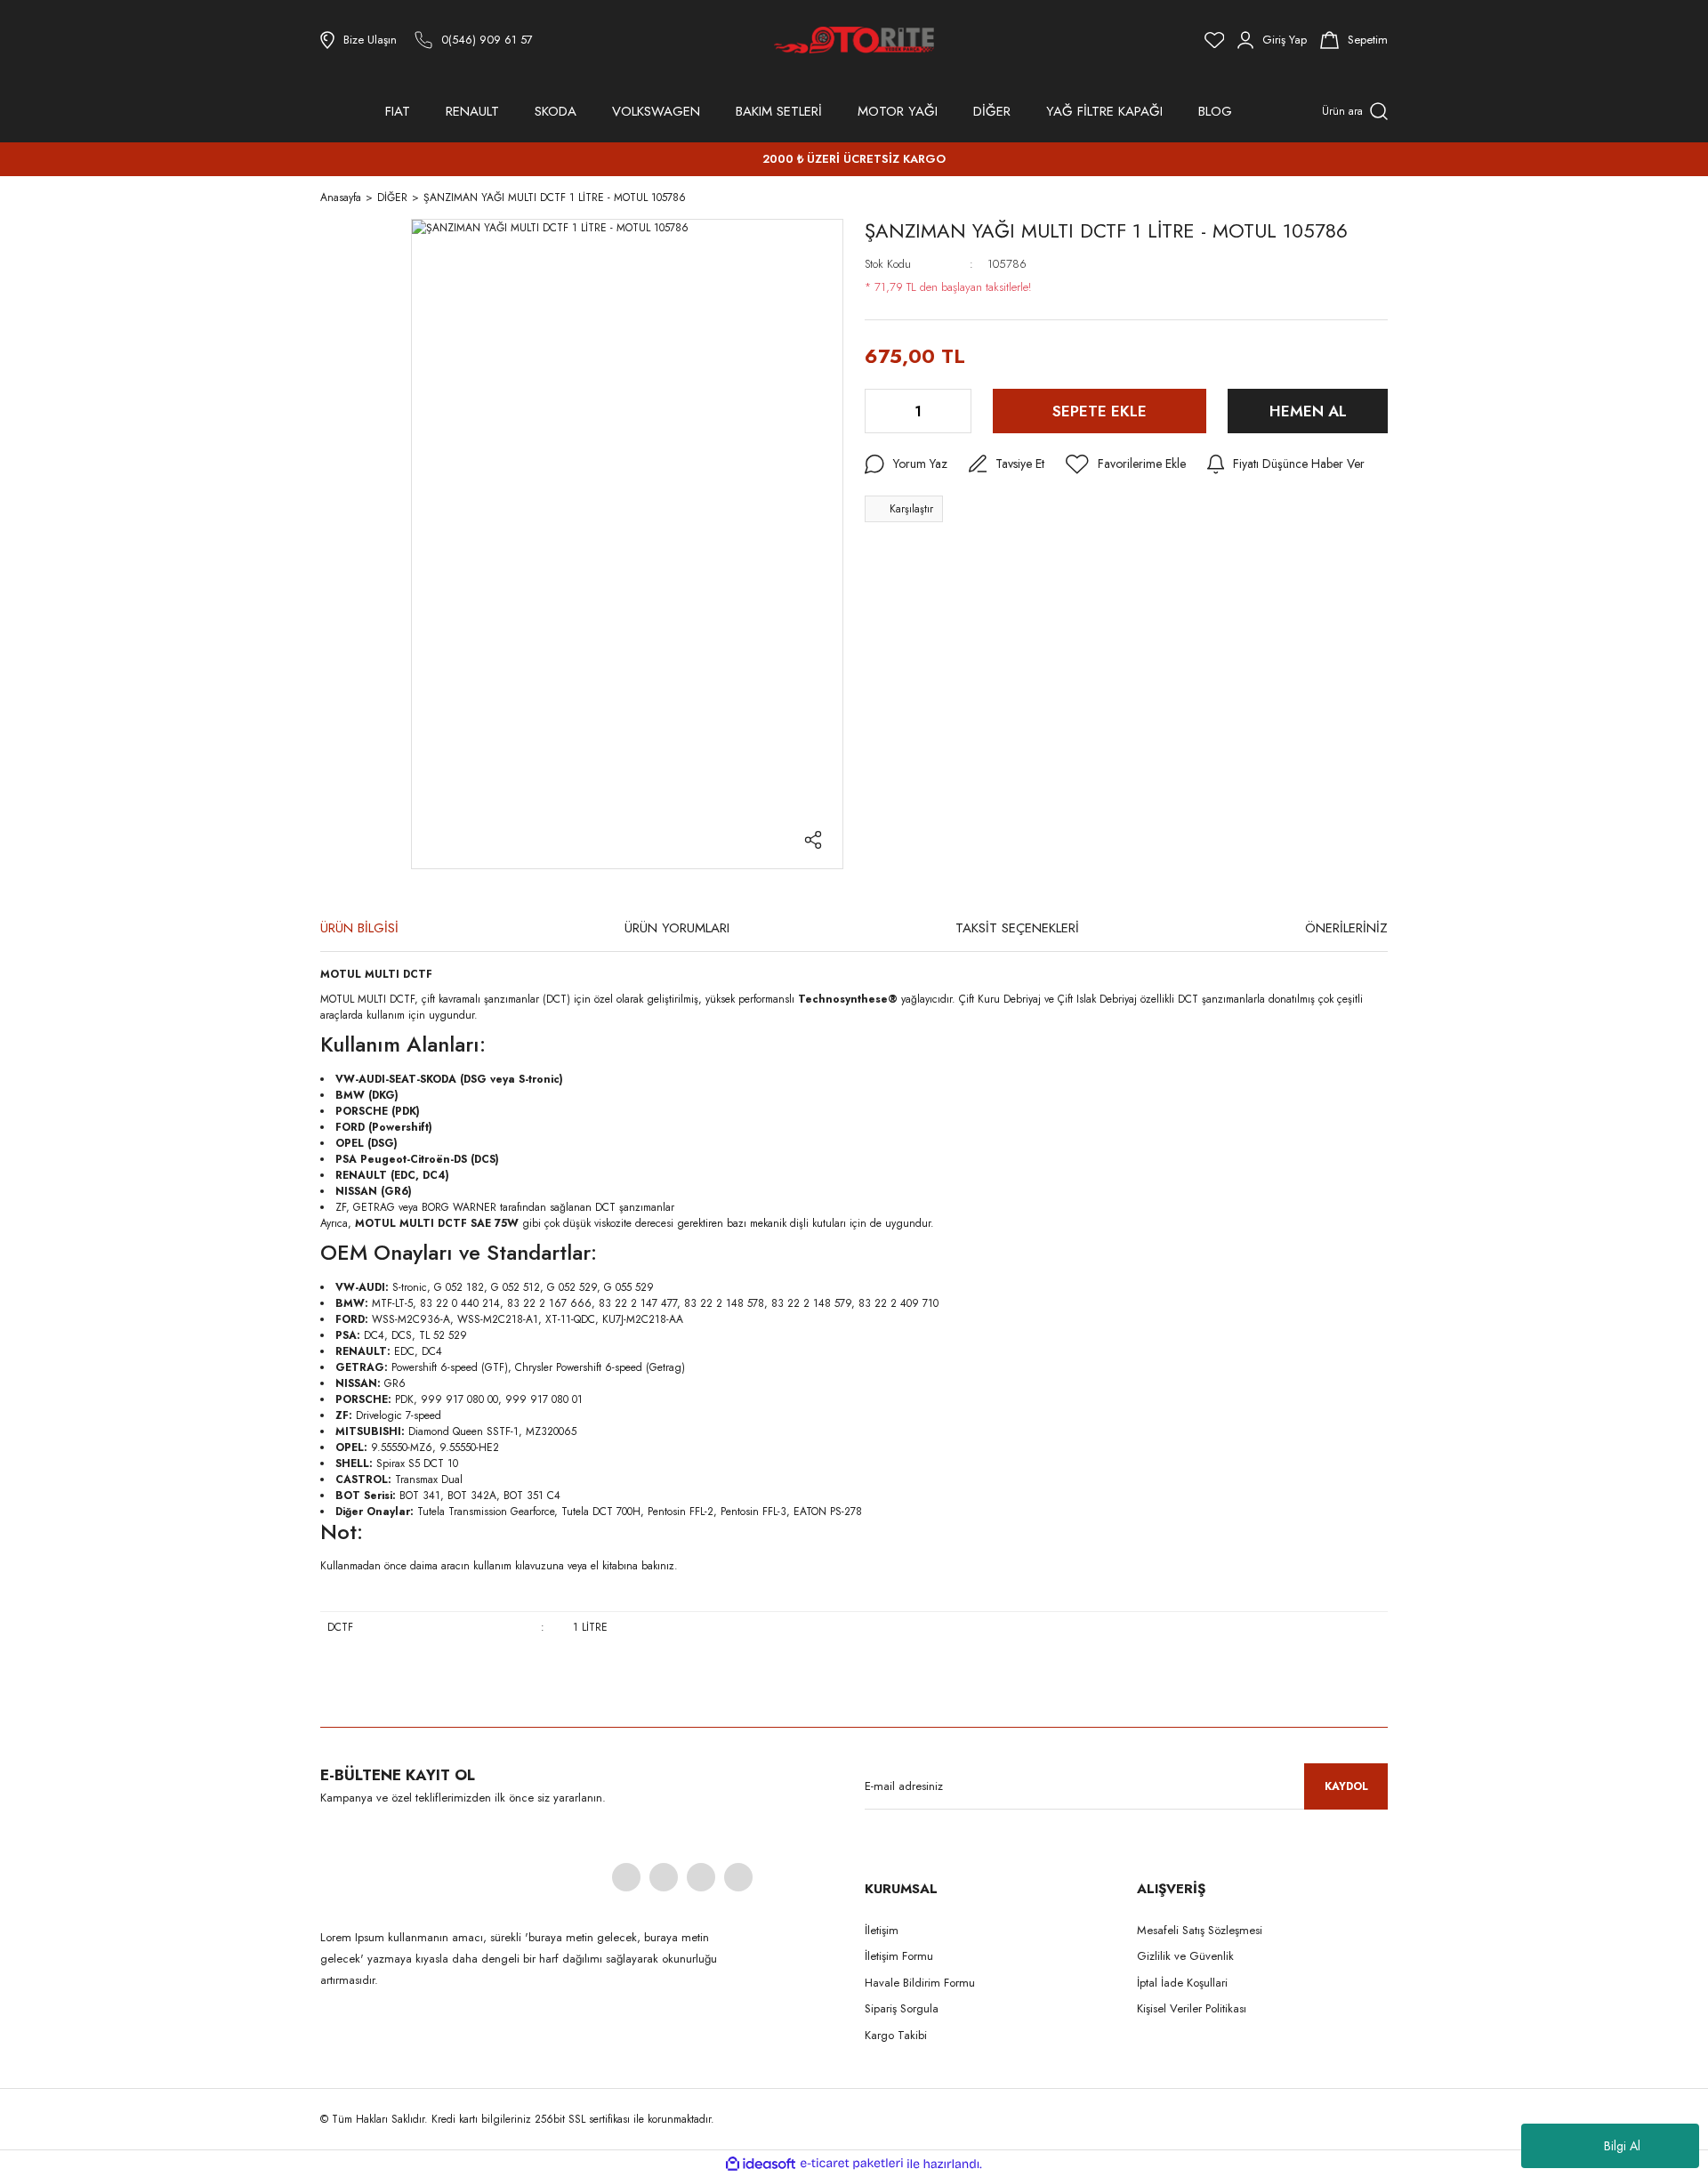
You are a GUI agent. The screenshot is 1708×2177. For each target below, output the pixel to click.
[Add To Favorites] (1126, 464)
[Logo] (854, 40)
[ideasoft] (761, 2164)
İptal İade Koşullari (1182, 1983)
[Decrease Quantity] (880, 411)
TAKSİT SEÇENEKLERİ (1017, 928)
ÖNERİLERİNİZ (1346, 928)
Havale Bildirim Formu (920, 1983)
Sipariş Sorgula (902, 2008)
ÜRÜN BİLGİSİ (359, 928)
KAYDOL (1346, 1786)
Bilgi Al (1622, 2146)
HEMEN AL (1308, 411)
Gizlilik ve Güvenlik (1185, 1956)
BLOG (1215, 111)
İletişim (882, 1930)
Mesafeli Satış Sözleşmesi (1200, 1930)
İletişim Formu (899, 1956)
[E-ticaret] (852, 2164)
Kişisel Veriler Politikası (1192, 2008)
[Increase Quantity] (956, 411)
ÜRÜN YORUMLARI (677, 928)
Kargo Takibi (896, 2035)
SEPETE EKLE (1100, 411)
